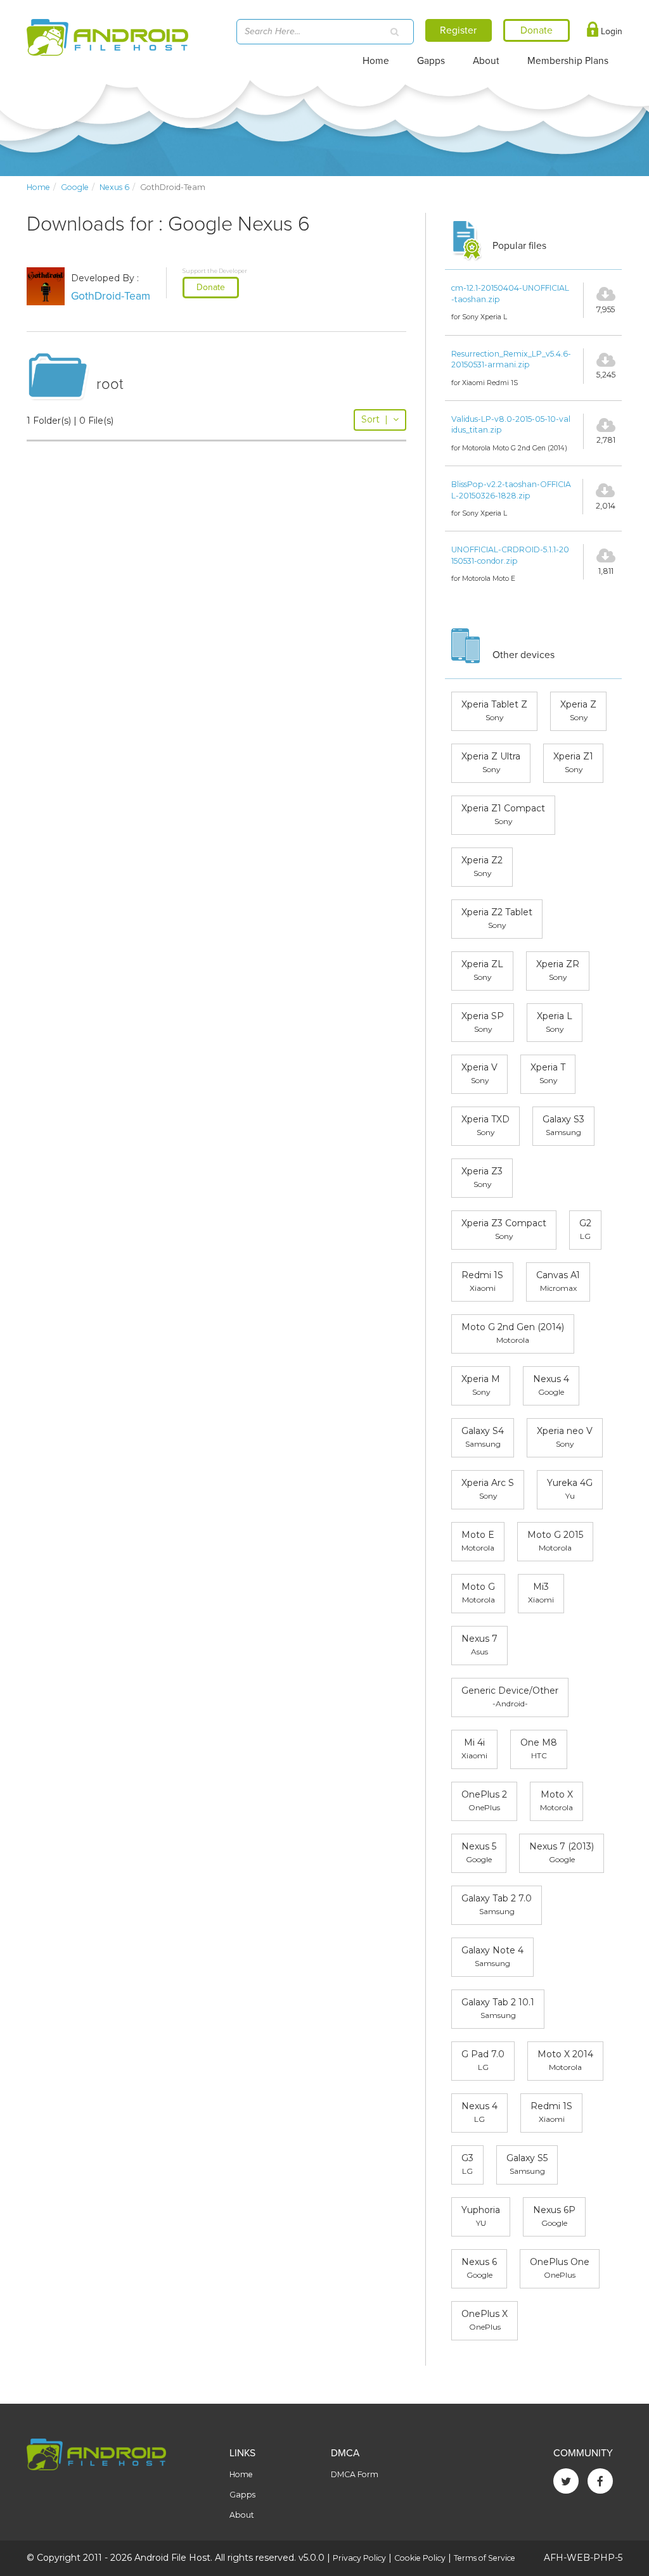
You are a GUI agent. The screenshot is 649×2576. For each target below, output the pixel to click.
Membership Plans (568, 61)
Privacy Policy (359, 2558)
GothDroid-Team (111, 296)
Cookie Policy (420, 2558)
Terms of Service (485, 2558)
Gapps (431, 61)
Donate (211, 287)
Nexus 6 (114, 187)
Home (376, 61)
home (38, 187)
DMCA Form (355, 2474)
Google (75, 187)
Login (610, 31)
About (486, 61)
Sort (375, 419)
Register (458, 30)
